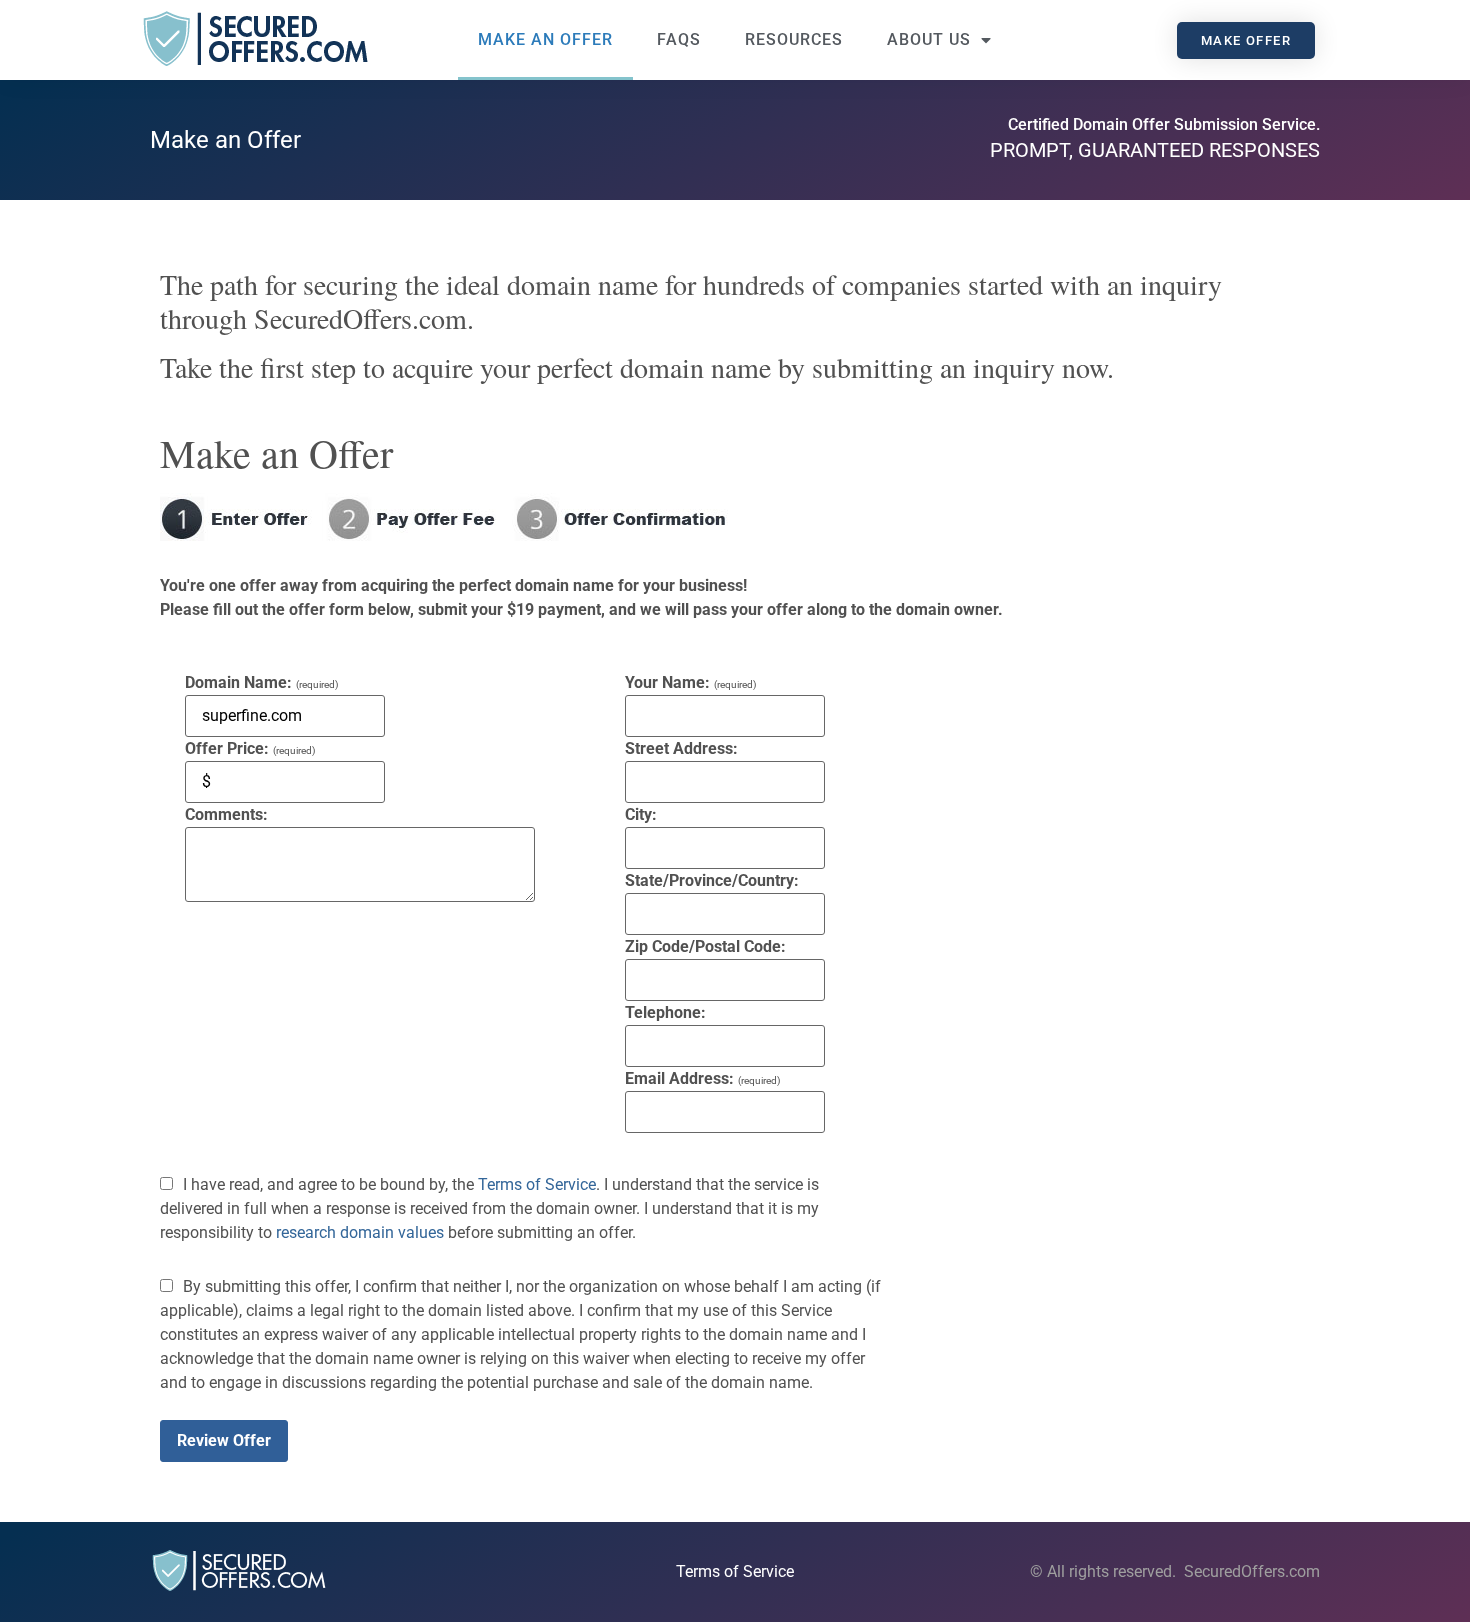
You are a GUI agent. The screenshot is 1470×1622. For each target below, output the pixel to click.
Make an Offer (545, 39)
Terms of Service (537, 1184)
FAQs (679, 39)
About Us (929, 39)
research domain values (360, 1232)
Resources (794, 39)
